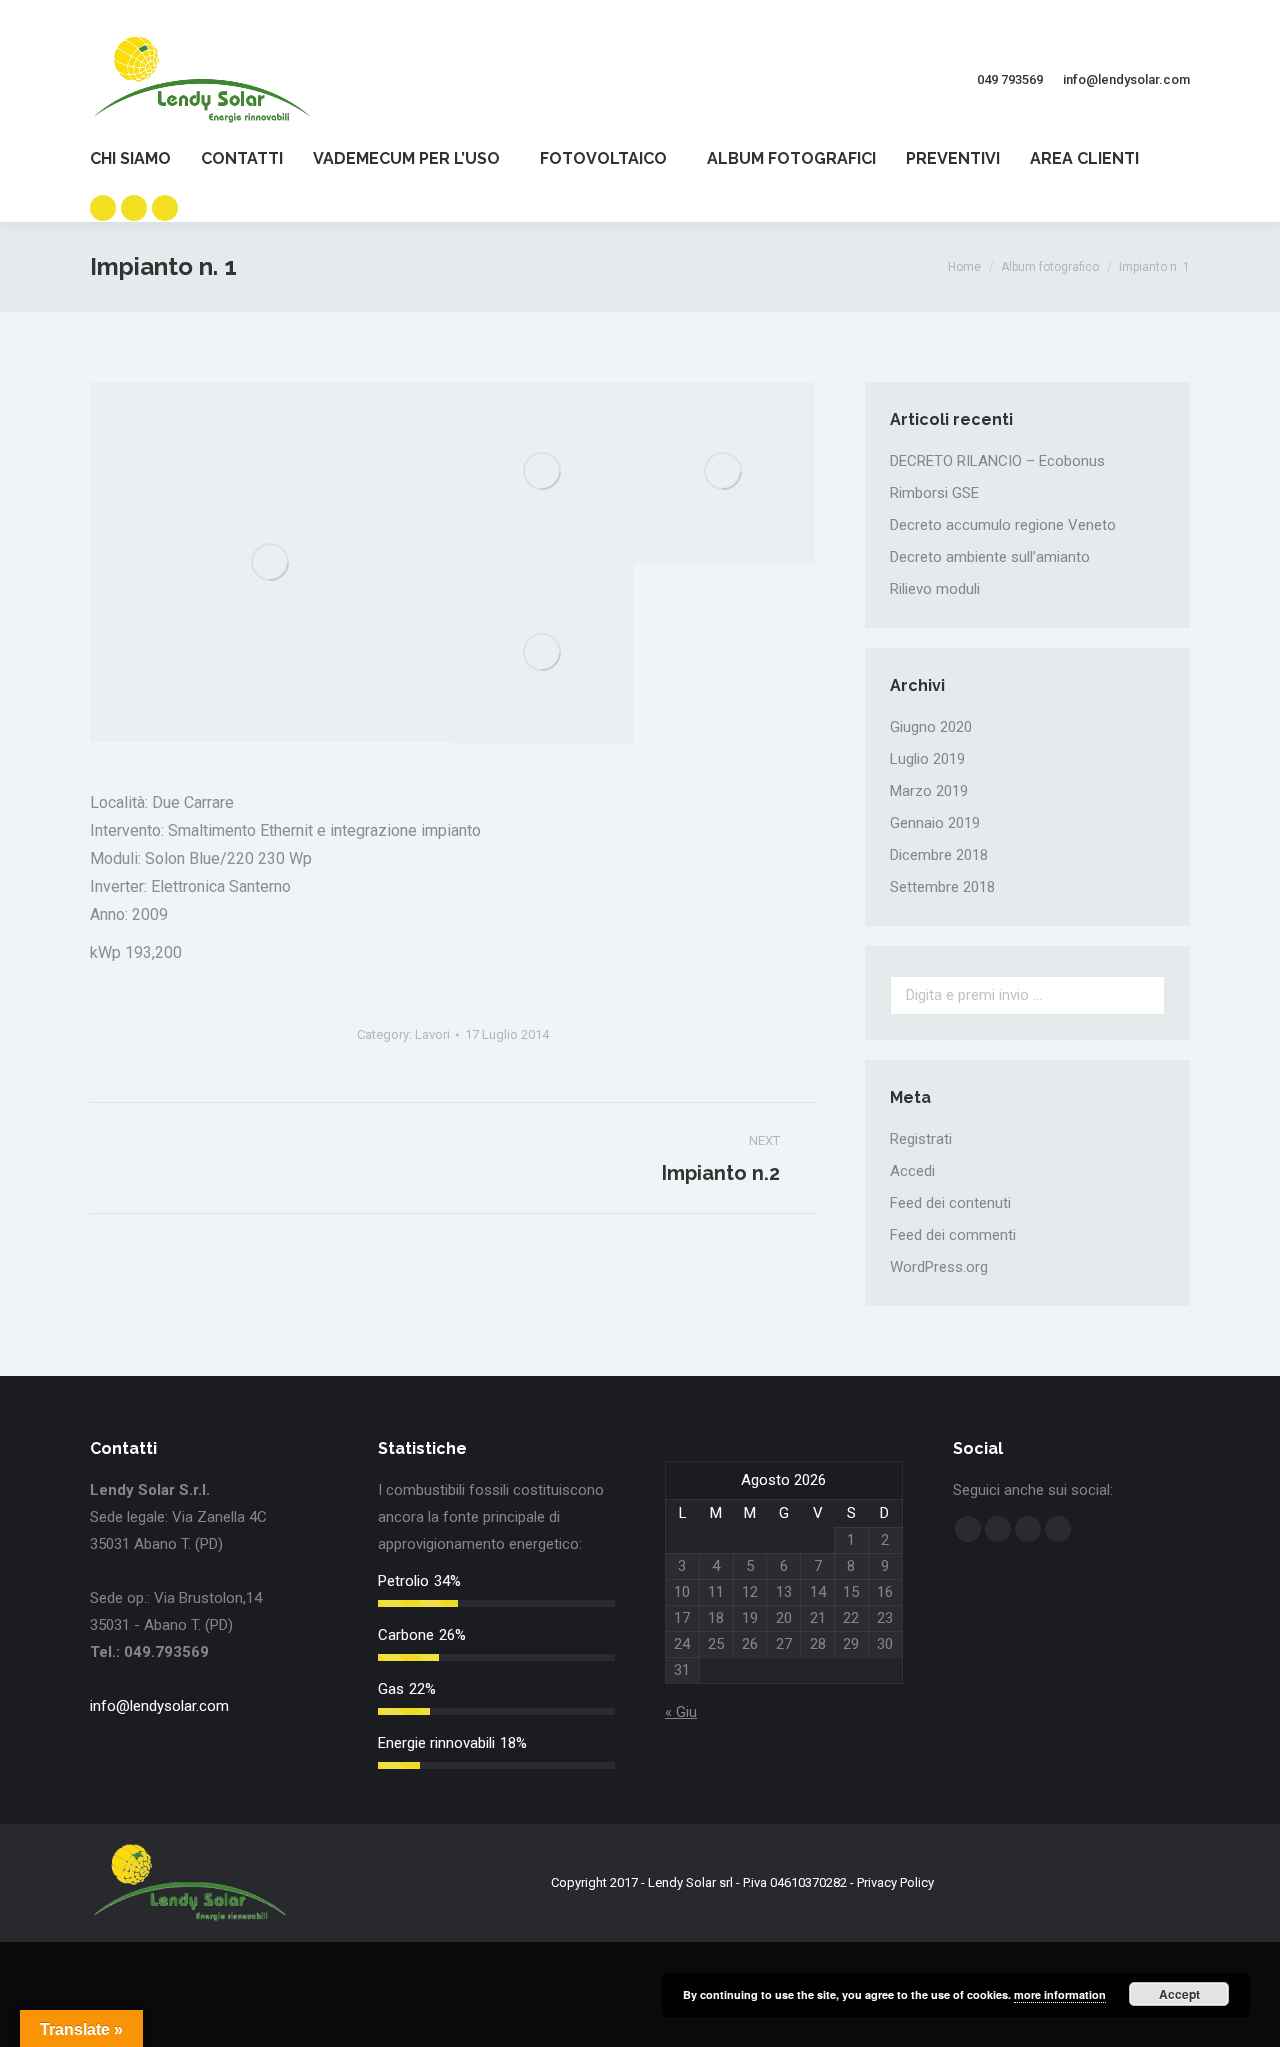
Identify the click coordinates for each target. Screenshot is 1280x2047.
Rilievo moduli (935, 589)
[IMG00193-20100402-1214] (724, 472)
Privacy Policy (895, 1882)
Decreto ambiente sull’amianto (990, 557)
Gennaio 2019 (935, 823)
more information (1060, 1994)
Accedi (912, 1171)
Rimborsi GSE (934, 493)
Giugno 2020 (931, 727)
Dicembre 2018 (939, 855)
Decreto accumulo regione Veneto (1003, 525)
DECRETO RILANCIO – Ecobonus (997, 461)
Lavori (432, 1034)
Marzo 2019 (929, 791)
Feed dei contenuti (950, 1203)
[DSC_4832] (543, 653)
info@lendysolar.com (159, 1706)
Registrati (921, 1139)
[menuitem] (145, 159)
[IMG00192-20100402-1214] (543, 472)
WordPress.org (939, 1267)
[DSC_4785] (271, 562)
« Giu (681, 1712)
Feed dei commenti (953, 1235)
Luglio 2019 (927, 759)
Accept (1179, 1994)
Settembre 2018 (942, 887)
